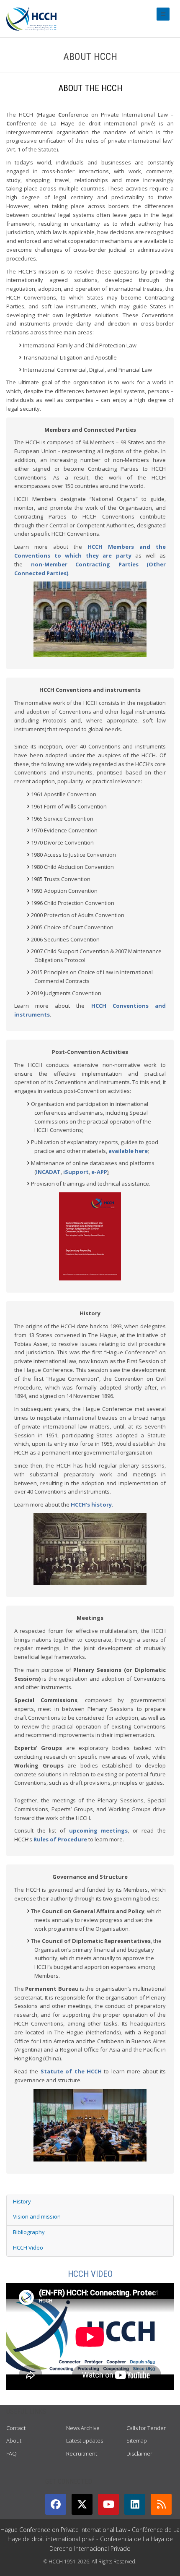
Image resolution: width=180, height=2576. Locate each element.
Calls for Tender (146, 2428)
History (22, 2201)
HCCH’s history (91, 1504)
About (14, 2440)
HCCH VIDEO (90, 2274)
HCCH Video (28, 2247)
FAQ (12, 2453)
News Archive (83, 2428)
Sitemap (137, 2440)
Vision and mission (37, 2216)
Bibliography (29, 2232)
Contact (16, 2428)
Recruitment (82, 2453)
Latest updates (85, 2440)
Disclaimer (139, 2453)
